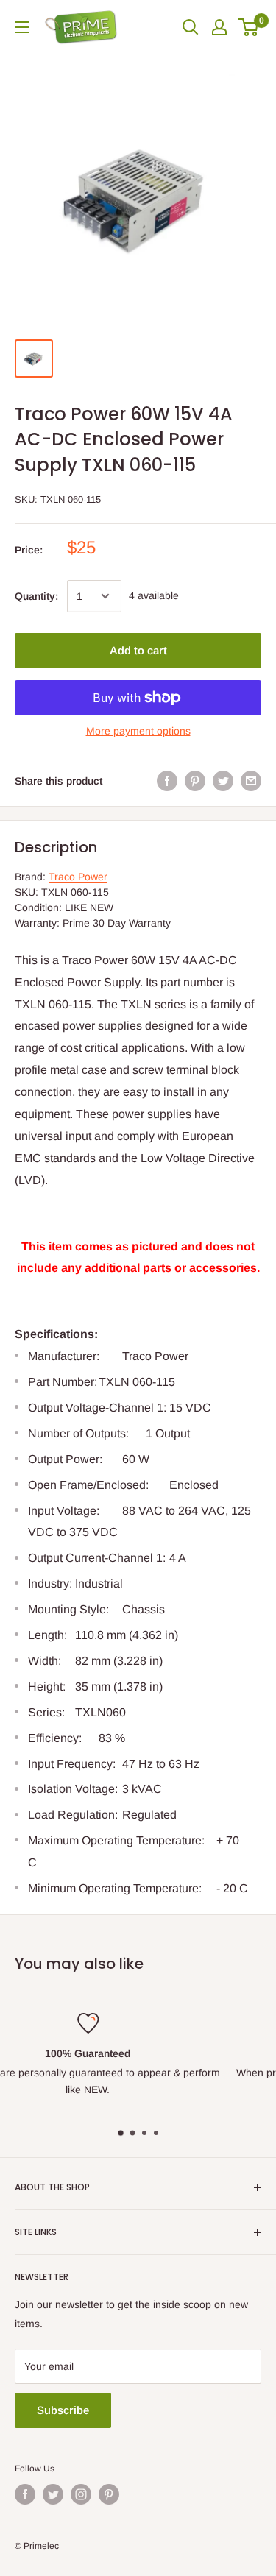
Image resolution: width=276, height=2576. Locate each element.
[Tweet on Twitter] (223, 781)
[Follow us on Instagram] (81, 2494)
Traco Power (78, 877)
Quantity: (36, 596)
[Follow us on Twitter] (53, 2494)
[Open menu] (22, 27)
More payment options (138, 731)
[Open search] (191, 27)
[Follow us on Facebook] (25, 2494)
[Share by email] (251, 781)
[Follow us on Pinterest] (109, 2494)
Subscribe (63, 2410)
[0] (249, 27)
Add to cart (138, 650)
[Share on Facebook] (167, 781)
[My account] (219, 27)
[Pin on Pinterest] (195, 781)
